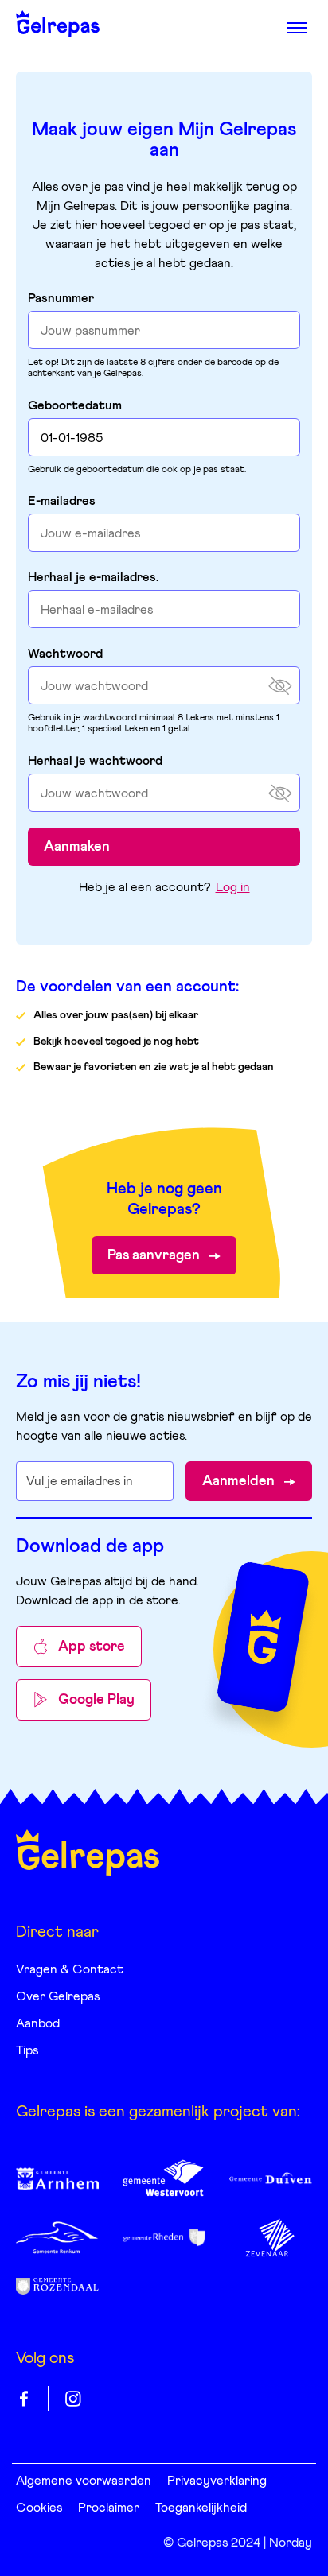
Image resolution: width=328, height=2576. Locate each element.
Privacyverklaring (217, 2481)
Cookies (39, 2508)
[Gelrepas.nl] (88, 1852)
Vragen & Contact (70, 1969)
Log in (233, 887)
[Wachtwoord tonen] (280, 686)
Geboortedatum (75, 405)
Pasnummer (61, 298)
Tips (27, 2050)
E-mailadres (62, 501)
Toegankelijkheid (201, 2508)
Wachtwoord (65, 654)
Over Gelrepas (58, 1996)
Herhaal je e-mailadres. (93, 577)
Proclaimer (109, 2508)
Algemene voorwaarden (84, 2481)
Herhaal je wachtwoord (95, 761)
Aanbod (38, 2023)
